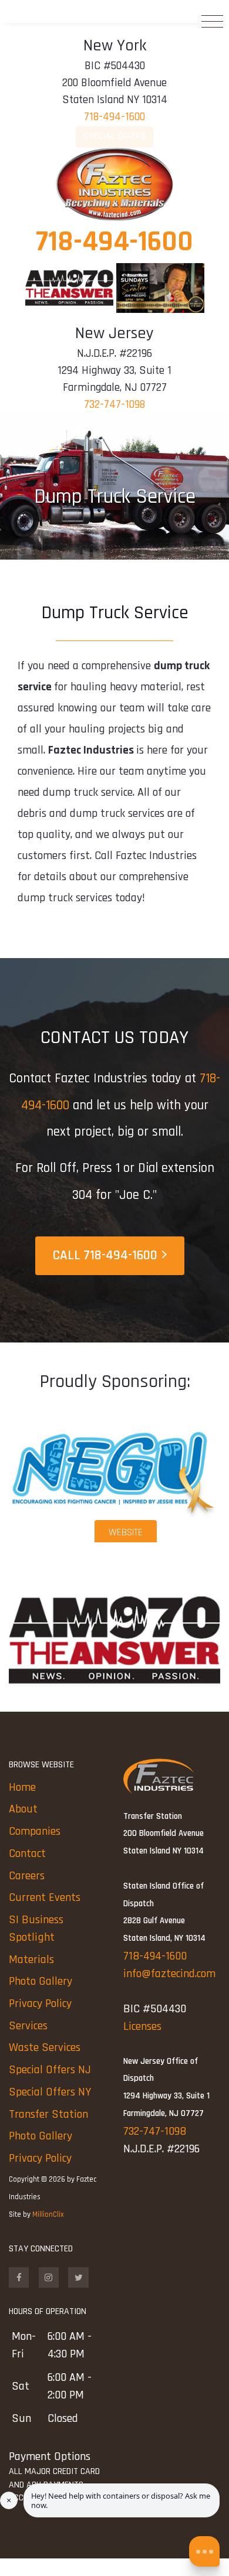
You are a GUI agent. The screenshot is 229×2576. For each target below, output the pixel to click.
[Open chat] (204, 2551)
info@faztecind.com (169, 1974)
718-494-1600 (114, 117)
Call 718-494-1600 (105, 1255)
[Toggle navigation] (212, 25)
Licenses (142, 2026)
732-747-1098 (114, 405)
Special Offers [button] (115, 136)
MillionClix (48, 2214)
